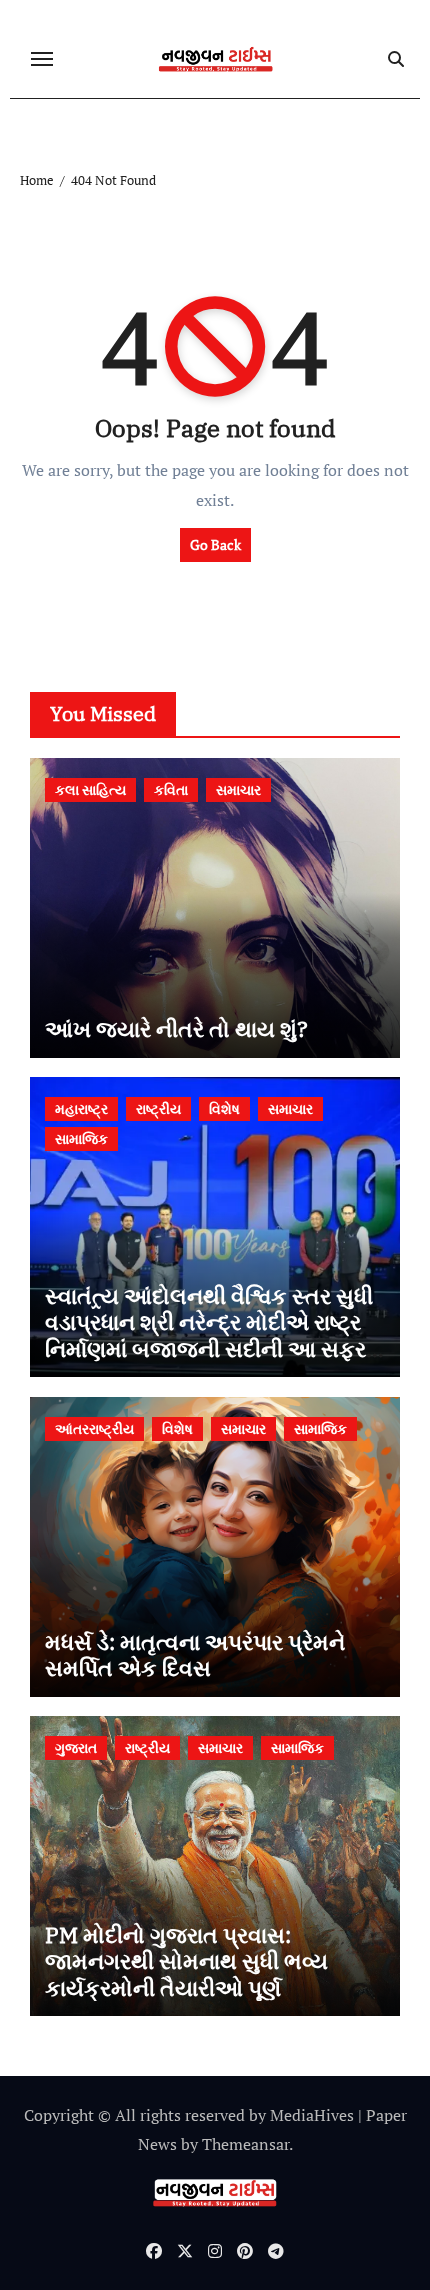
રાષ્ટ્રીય (158, 1108)
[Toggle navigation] (42, 59)
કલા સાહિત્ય (90, 789)
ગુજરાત (76, 1747)
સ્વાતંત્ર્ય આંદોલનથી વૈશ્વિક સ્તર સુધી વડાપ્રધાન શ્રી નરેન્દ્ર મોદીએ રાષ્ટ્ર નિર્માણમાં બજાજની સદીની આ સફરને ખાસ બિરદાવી (213, 1335)
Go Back (215, 544)
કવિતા (171, 789)
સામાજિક (81, 1138)
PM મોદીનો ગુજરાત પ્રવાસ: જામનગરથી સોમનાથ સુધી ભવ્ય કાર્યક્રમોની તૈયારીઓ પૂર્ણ (186, 1961)
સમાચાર (238, 789)
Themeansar (245, 2144)
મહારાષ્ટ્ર (81, 1108)
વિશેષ (224, 1108)
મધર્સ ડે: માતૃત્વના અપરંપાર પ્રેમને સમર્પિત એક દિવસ (195, 1654)
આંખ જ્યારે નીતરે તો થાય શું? (176, 1028)
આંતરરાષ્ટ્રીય (94, 1428)
